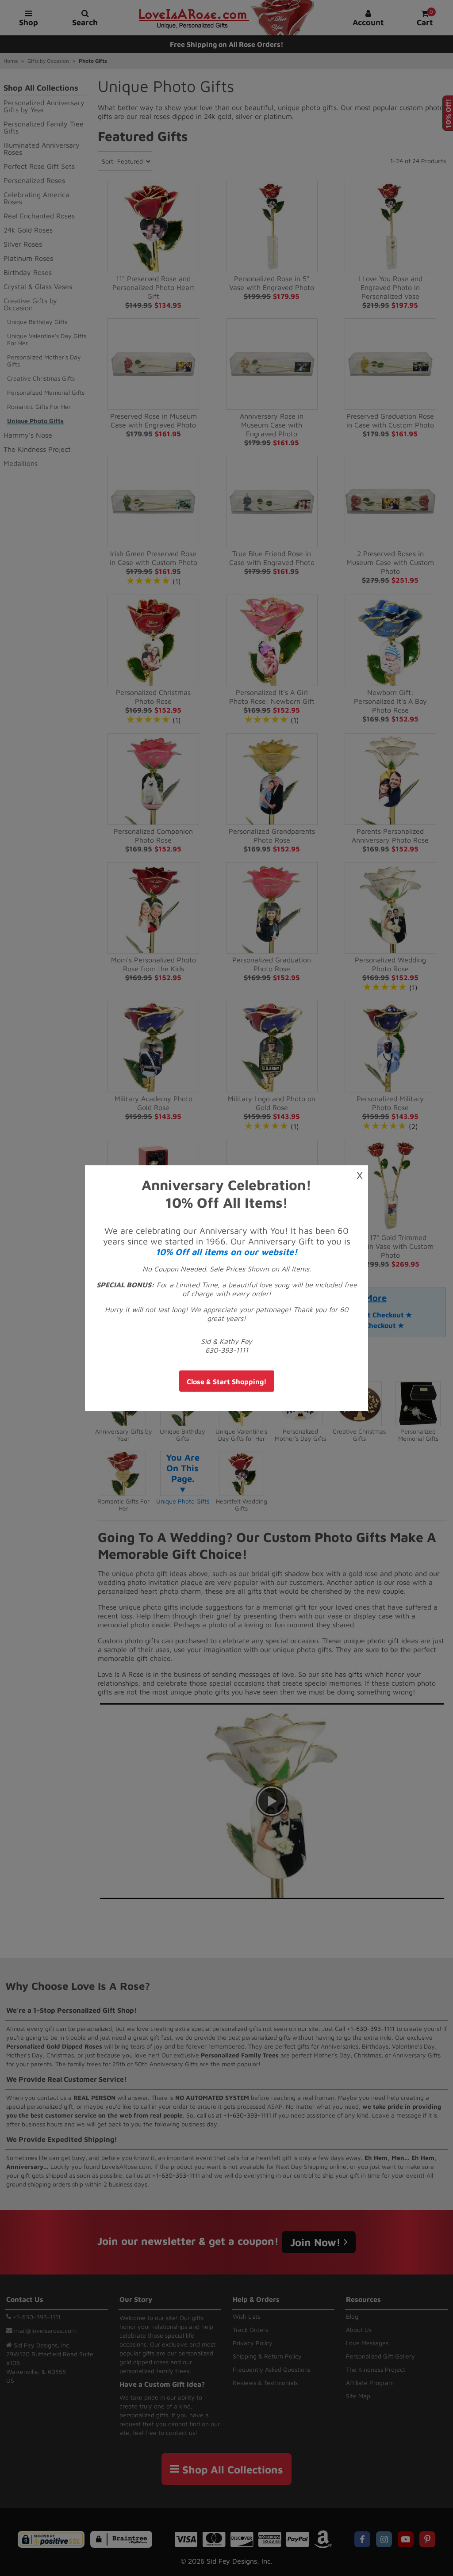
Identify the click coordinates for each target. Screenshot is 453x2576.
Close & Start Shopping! (227, 1381)
